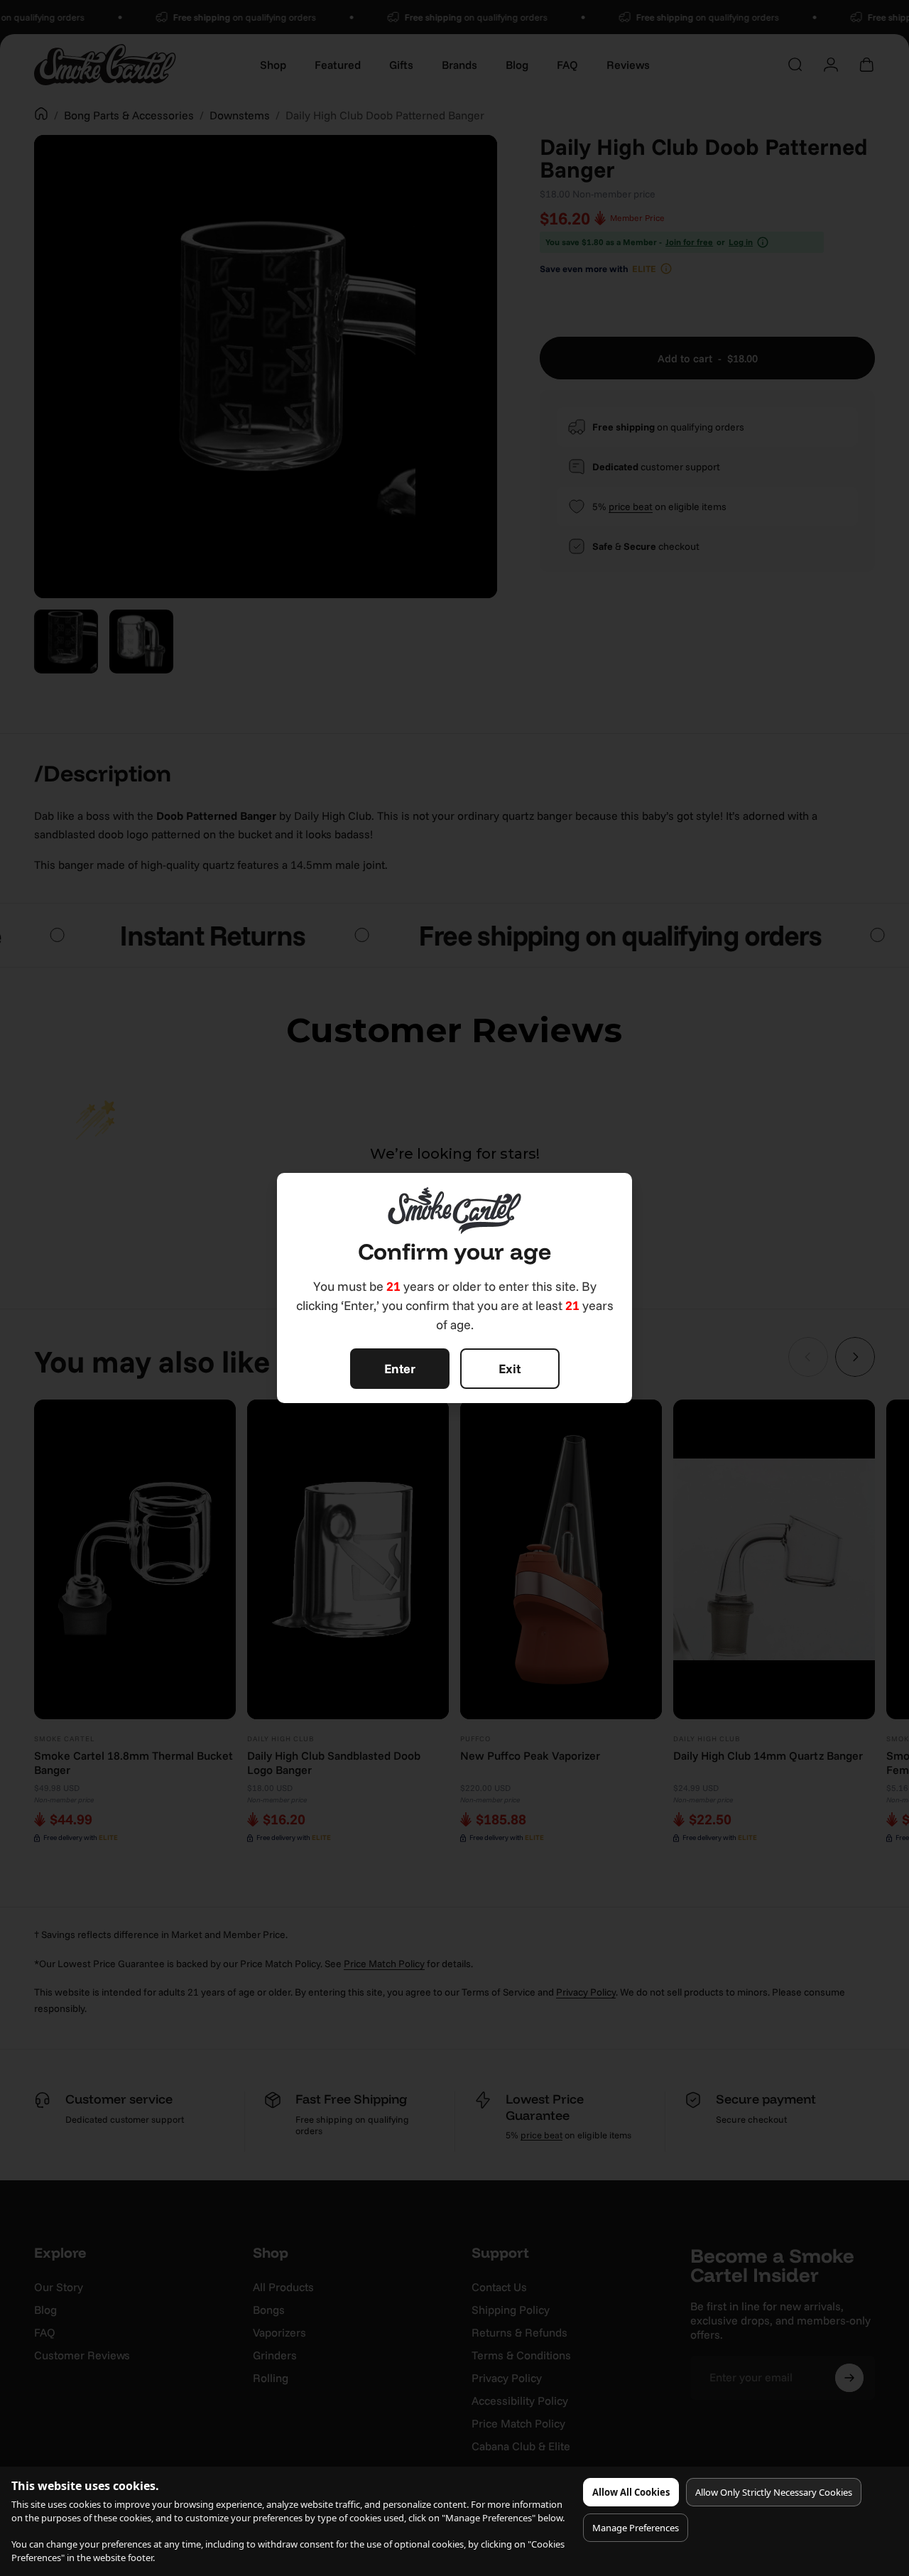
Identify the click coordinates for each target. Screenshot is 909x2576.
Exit (510, 1369)
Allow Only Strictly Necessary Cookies (774, 2492)
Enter (400, 1369)
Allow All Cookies (631, 2492)
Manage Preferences (636, 2528)
